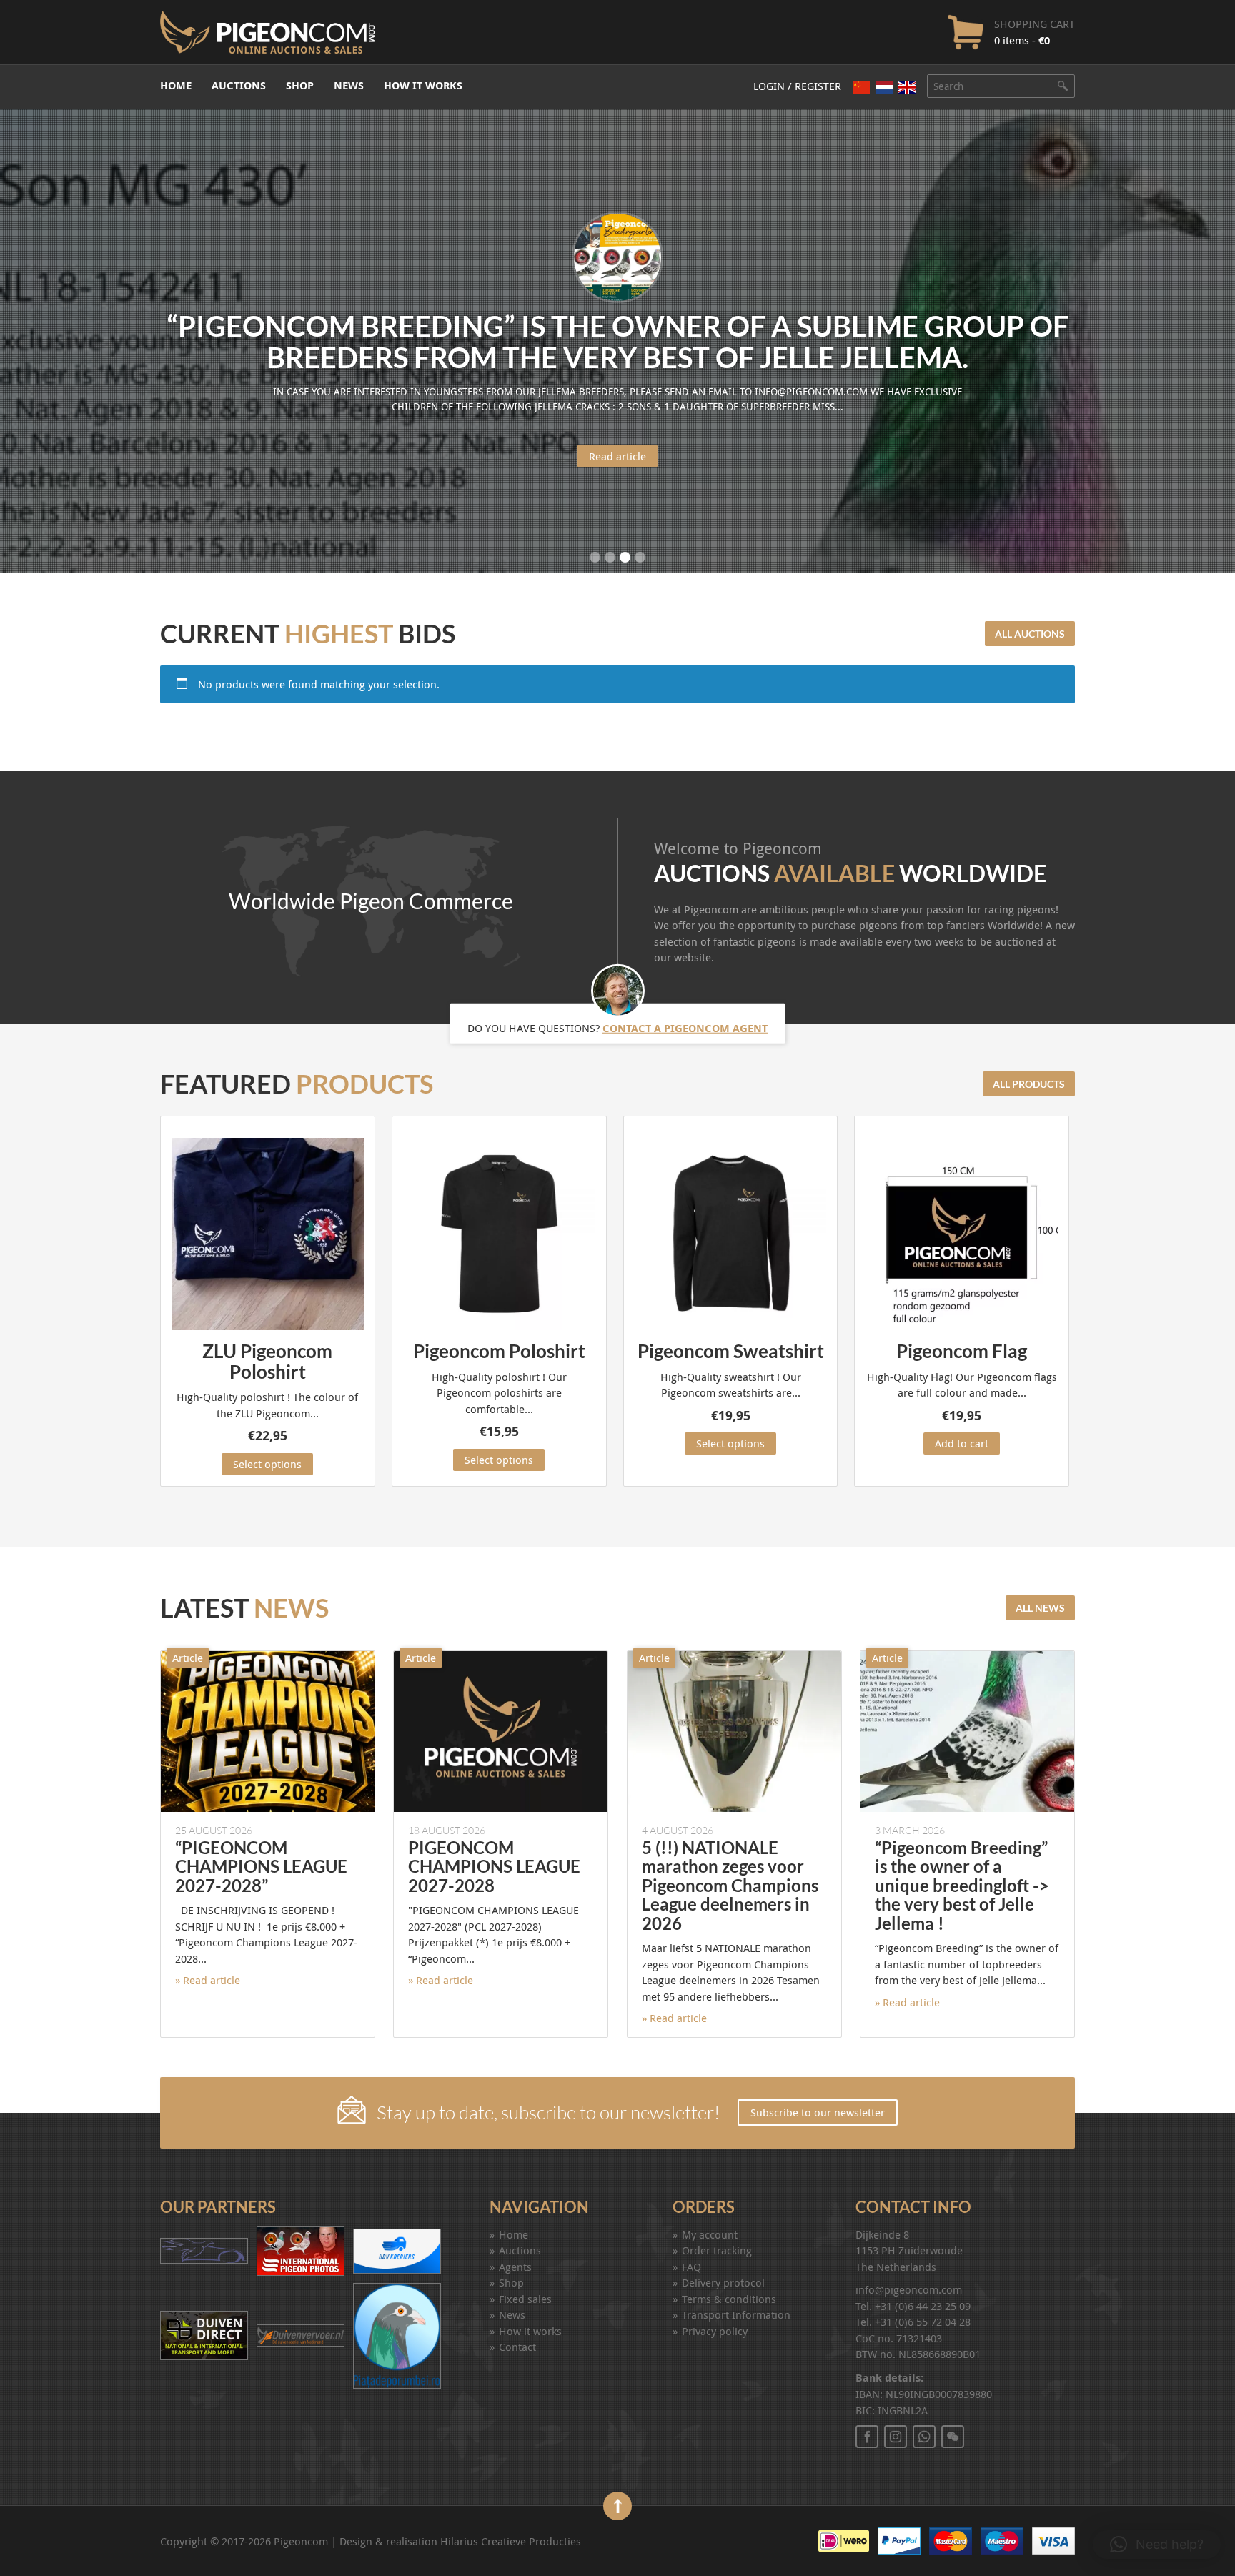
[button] (1157, 2545)
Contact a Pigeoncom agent (685, 1027)
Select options (267, 1464)
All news (1040, 1608)
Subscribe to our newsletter (818, 2112)
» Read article (208, 1980)
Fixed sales (525, 2299)
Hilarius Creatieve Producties (511, 2541)
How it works (423, 85)
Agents (515, 2267)
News (349, 85)
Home (176, 85)
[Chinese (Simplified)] (861, 87)
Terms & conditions (729, 2299)
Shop (300, 85)
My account (710, 2234)
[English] (907, 87)
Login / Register (797, 86)
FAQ (691, 2267)
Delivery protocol (723, 2282)
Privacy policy (715, 2331)
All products (1029, 1084)
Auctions (239, 85)
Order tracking (717, 2250)
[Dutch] (884, 87)
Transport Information (736, 2314)
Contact (517, 2347)
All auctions (1030, 634)
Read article (617, 456)
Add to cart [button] (962, 1443)
